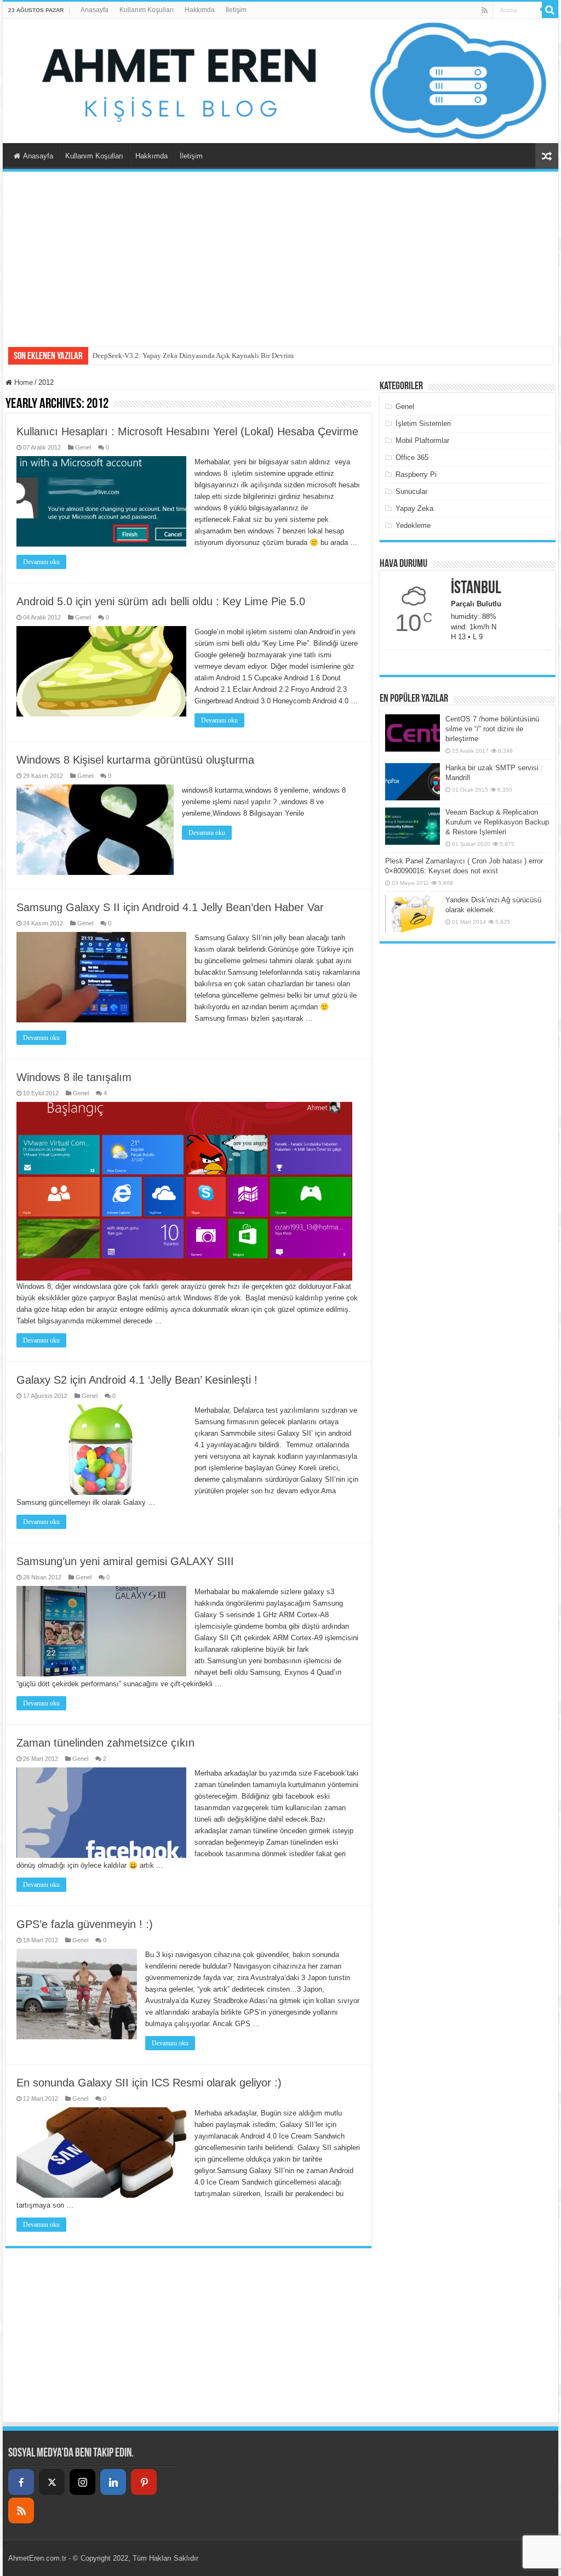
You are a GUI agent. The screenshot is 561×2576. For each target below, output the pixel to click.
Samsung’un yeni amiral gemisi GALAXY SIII (125, 1561)
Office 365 (412, 457)
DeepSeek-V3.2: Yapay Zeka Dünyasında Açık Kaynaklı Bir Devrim (193, 356)
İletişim (236, 10)
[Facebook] (21, 2482)
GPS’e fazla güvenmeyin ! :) (85, 1924)
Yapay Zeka (414, 508)
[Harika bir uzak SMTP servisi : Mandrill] (413, 782)
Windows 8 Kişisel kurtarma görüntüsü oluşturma (135, 760)
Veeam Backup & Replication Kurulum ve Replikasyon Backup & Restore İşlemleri (497, 822)
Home (22, 382)
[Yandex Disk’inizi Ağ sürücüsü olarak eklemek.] (413, 914)
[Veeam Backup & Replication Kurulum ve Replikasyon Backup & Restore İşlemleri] (413, 826)
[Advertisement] (280, 254)
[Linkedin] (113, 2482)
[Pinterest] (144, 2482)
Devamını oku (41, 562)
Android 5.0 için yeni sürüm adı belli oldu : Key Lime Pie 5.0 (161, 601)
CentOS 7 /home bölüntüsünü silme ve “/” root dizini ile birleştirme (492, 729)
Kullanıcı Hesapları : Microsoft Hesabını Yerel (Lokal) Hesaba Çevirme (187, 431)
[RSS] (21, 2510)
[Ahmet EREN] (280, 81)
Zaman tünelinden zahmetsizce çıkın (105, 1743)
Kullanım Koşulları (147, 10)
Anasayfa (95, 10)
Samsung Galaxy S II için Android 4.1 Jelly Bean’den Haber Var (170, 907)
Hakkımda (200, 10)
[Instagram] (82, 2482)
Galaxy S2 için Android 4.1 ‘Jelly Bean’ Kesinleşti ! (137, 1380)
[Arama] (550, 10)
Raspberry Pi (416, 474)
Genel (83, 447)
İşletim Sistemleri (423, 423)
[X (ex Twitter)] (52, 2482)
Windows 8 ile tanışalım (74, 1077)
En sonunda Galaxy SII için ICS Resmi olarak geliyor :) (149, 2083)
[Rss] (485, 10)
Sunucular (411, 491)
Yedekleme (413, 525)
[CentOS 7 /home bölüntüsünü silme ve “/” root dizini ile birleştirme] (413, 733)
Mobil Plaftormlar (422, 440)
